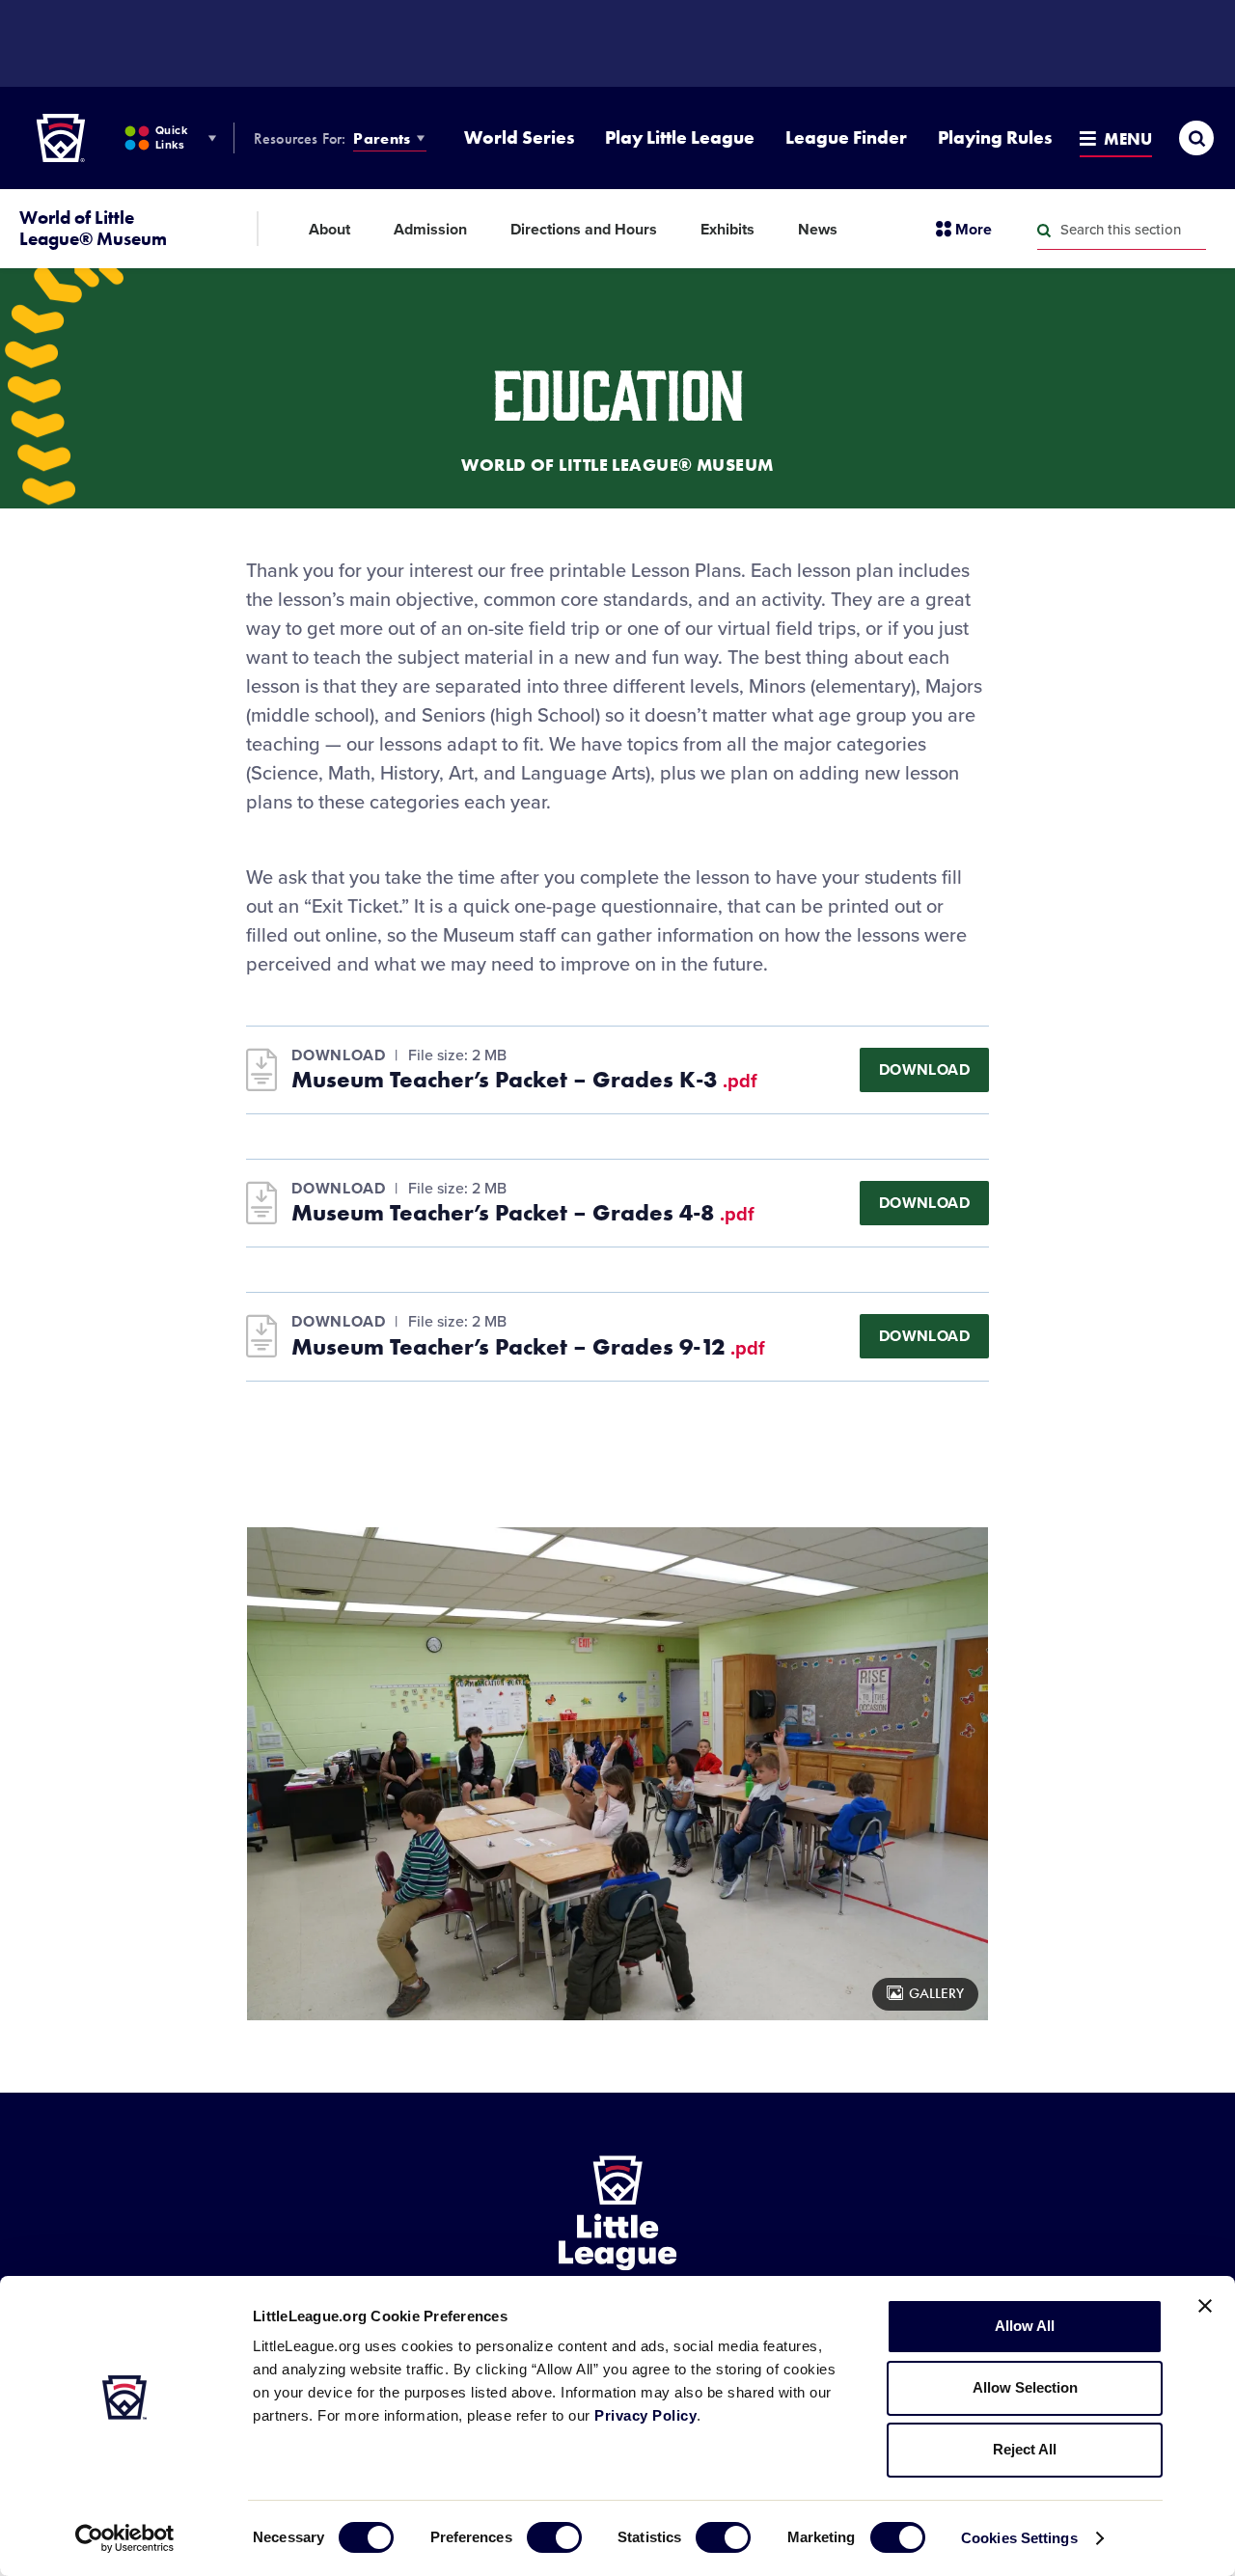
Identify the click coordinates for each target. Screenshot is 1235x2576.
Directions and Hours (584, 230)
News (818, 230)
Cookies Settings (1019, 2538)
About (329, 230)
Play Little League (680, 137)
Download (924, 1070)
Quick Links (171, 137)
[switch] (554, 2537)
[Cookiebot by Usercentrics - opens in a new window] (125, 2538)
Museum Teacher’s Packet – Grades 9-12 (528, 1347)
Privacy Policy (645, 2415)
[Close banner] (1205, 2306)
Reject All (1025, 2449)
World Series (519, 137)
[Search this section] (1044, 231)
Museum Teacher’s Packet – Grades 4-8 (523, 1213)
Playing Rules (995, 137)
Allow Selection (1025, 2387)
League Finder (846, 137)
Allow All (1025, 2326)
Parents (382, 138)
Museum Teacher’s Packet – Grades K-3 (524, 1080)
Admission (430, 230)
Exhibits (727, 230)
